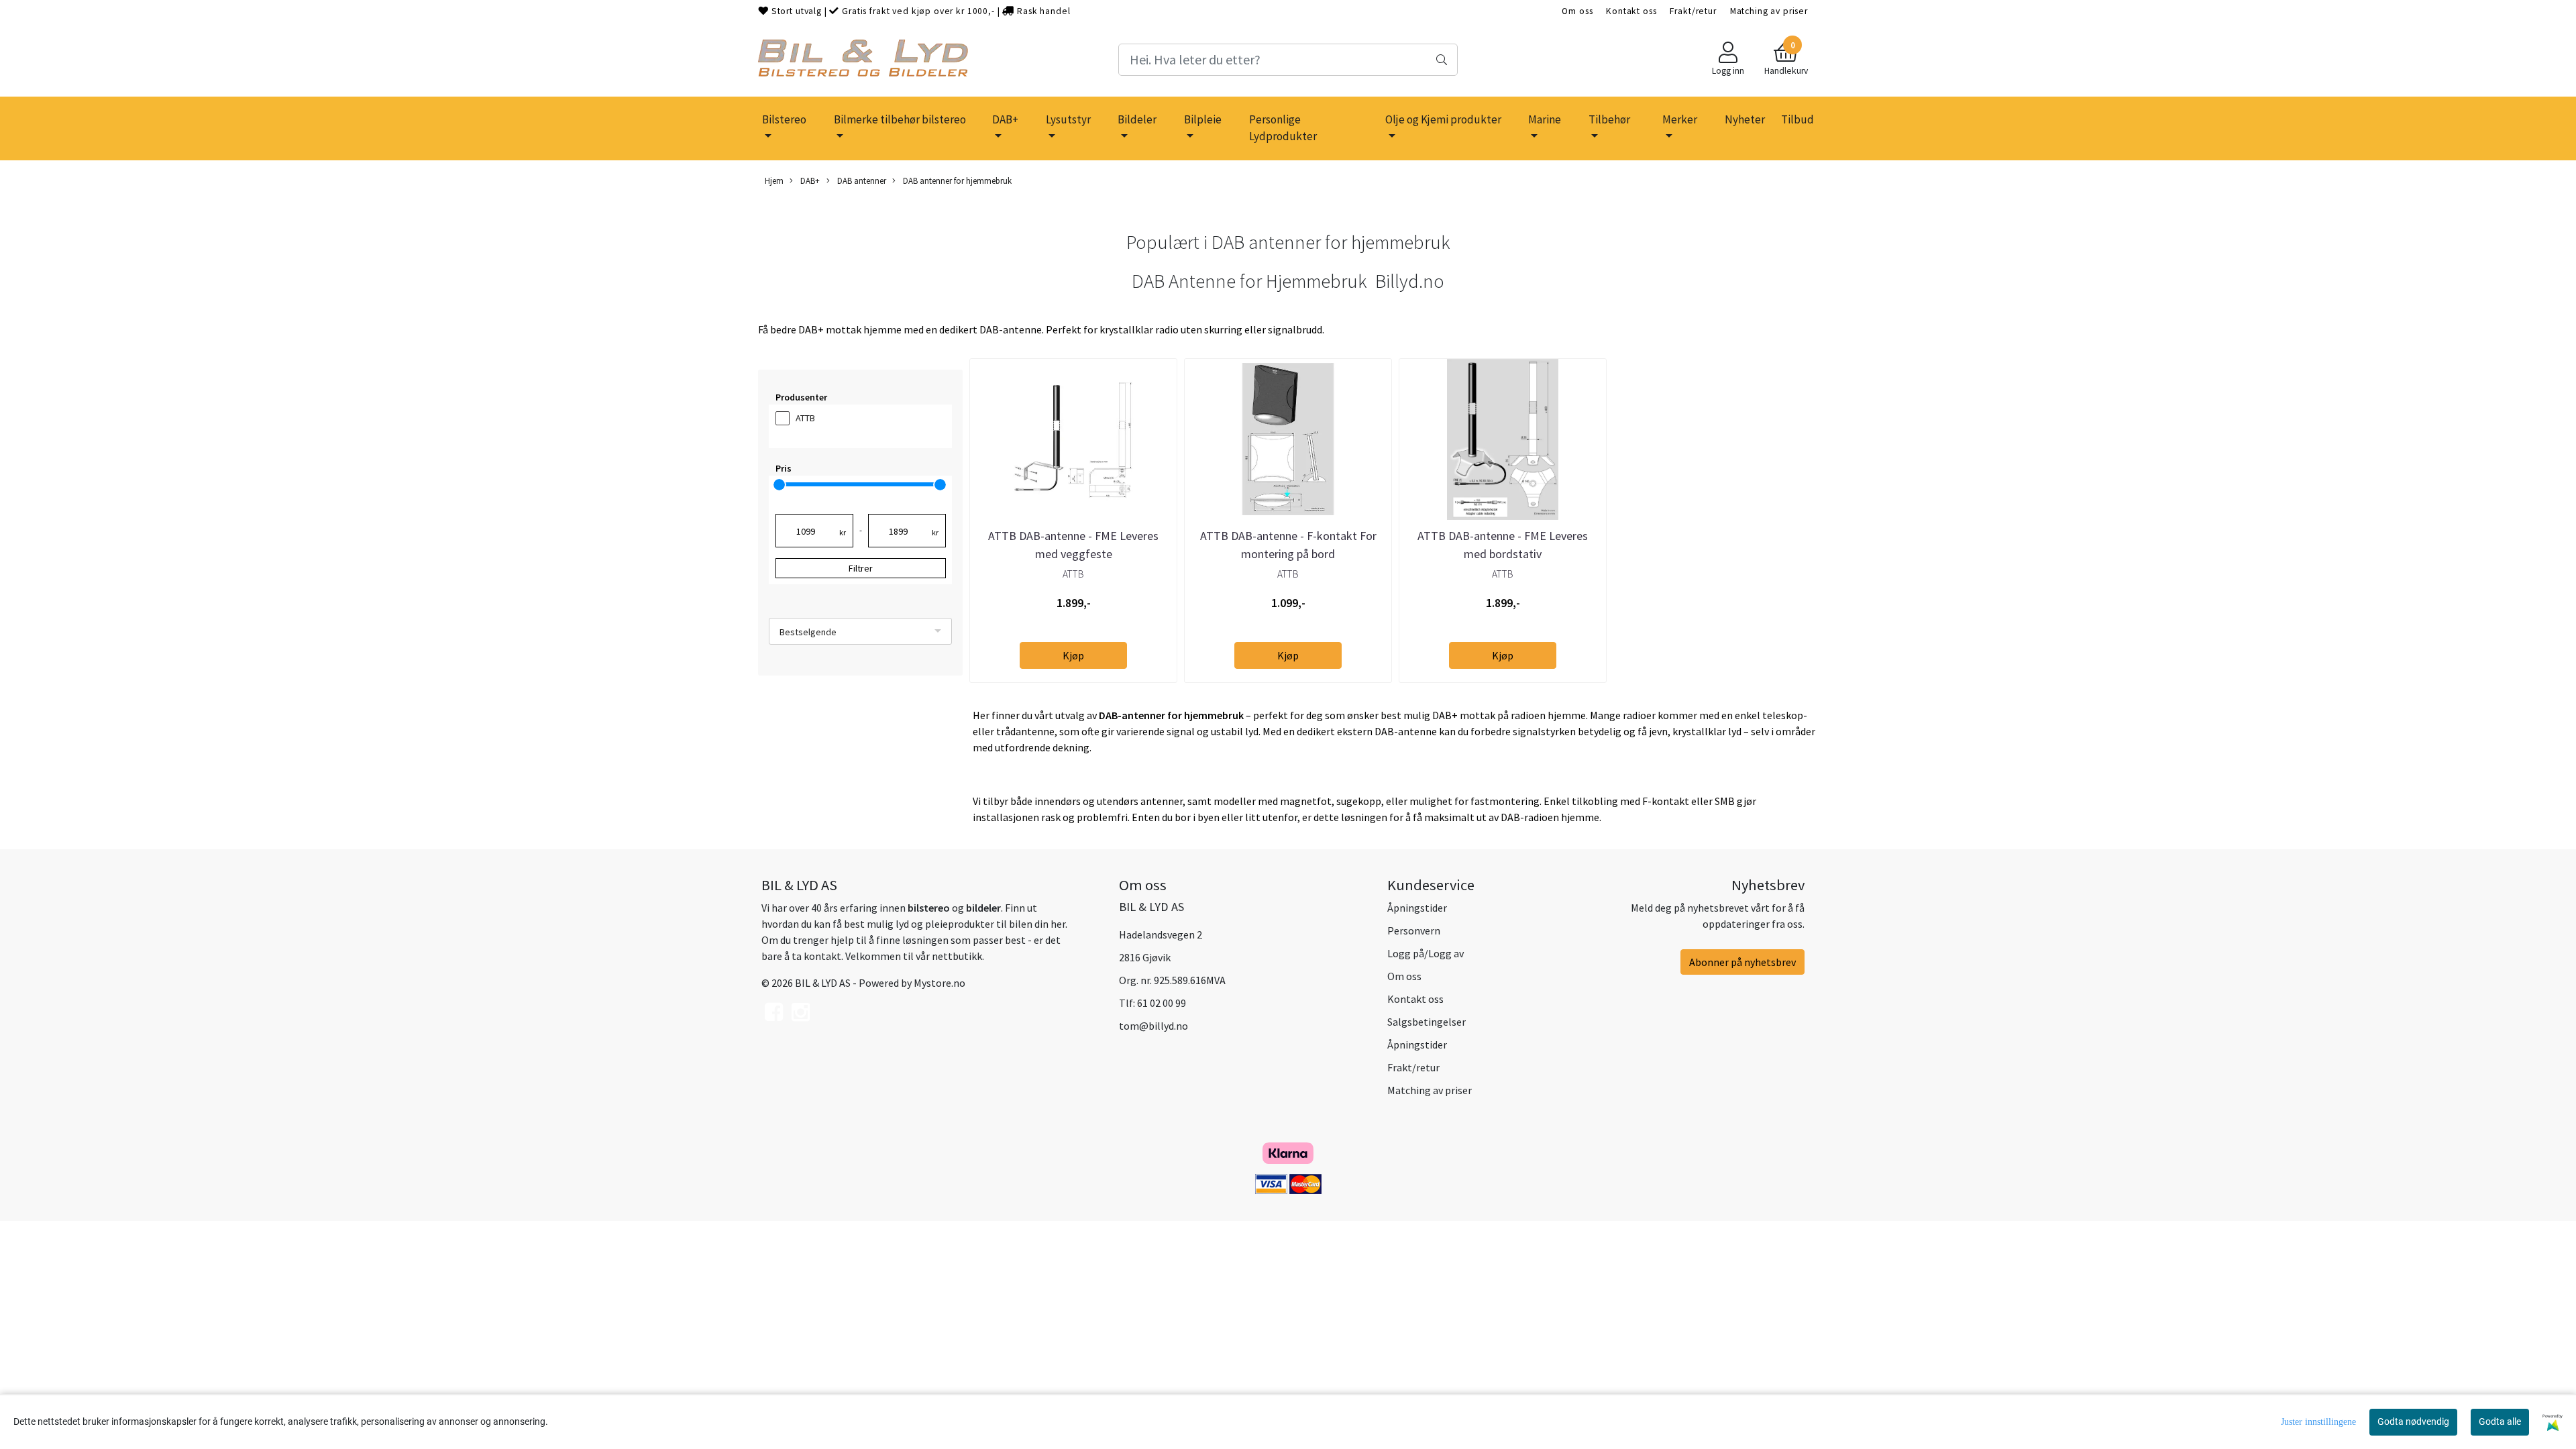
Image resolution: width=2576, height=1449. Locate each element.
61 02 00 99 (1162, 1003)
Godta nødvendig (2413, 1421)
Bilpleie (1203, 119)
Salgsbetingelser (1427, 1022)
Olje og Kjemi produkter (1443, 119)
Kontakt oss (1631, 11)
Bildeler (1137, 119)
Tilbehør (1609, 119)
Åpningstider (1417, 908)
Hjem (774, 180)
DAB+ (1005, 119)
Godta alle (2500, 1421)
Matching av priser (1769, 11)
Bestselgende (808, 632)
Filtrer (861, 568)
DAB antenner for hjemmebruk (956, 180)
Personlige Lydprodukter (1283, 128)
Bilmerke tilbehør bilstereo (900, 119)
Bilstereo (784, 119)
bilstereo (929, 908)
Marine (1545, 119)
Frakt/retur (1693, 11)
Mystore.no (940, 983)
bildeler (983, 908)
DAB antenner (861, 180)
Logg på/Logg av (1426, 953)
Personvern (1414, 930)
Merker (1680, 119)
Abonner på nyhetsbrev (1742, 962)
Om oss (1577, 11)
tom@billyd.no (1153, 1026)
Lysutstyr (1068, 119)
